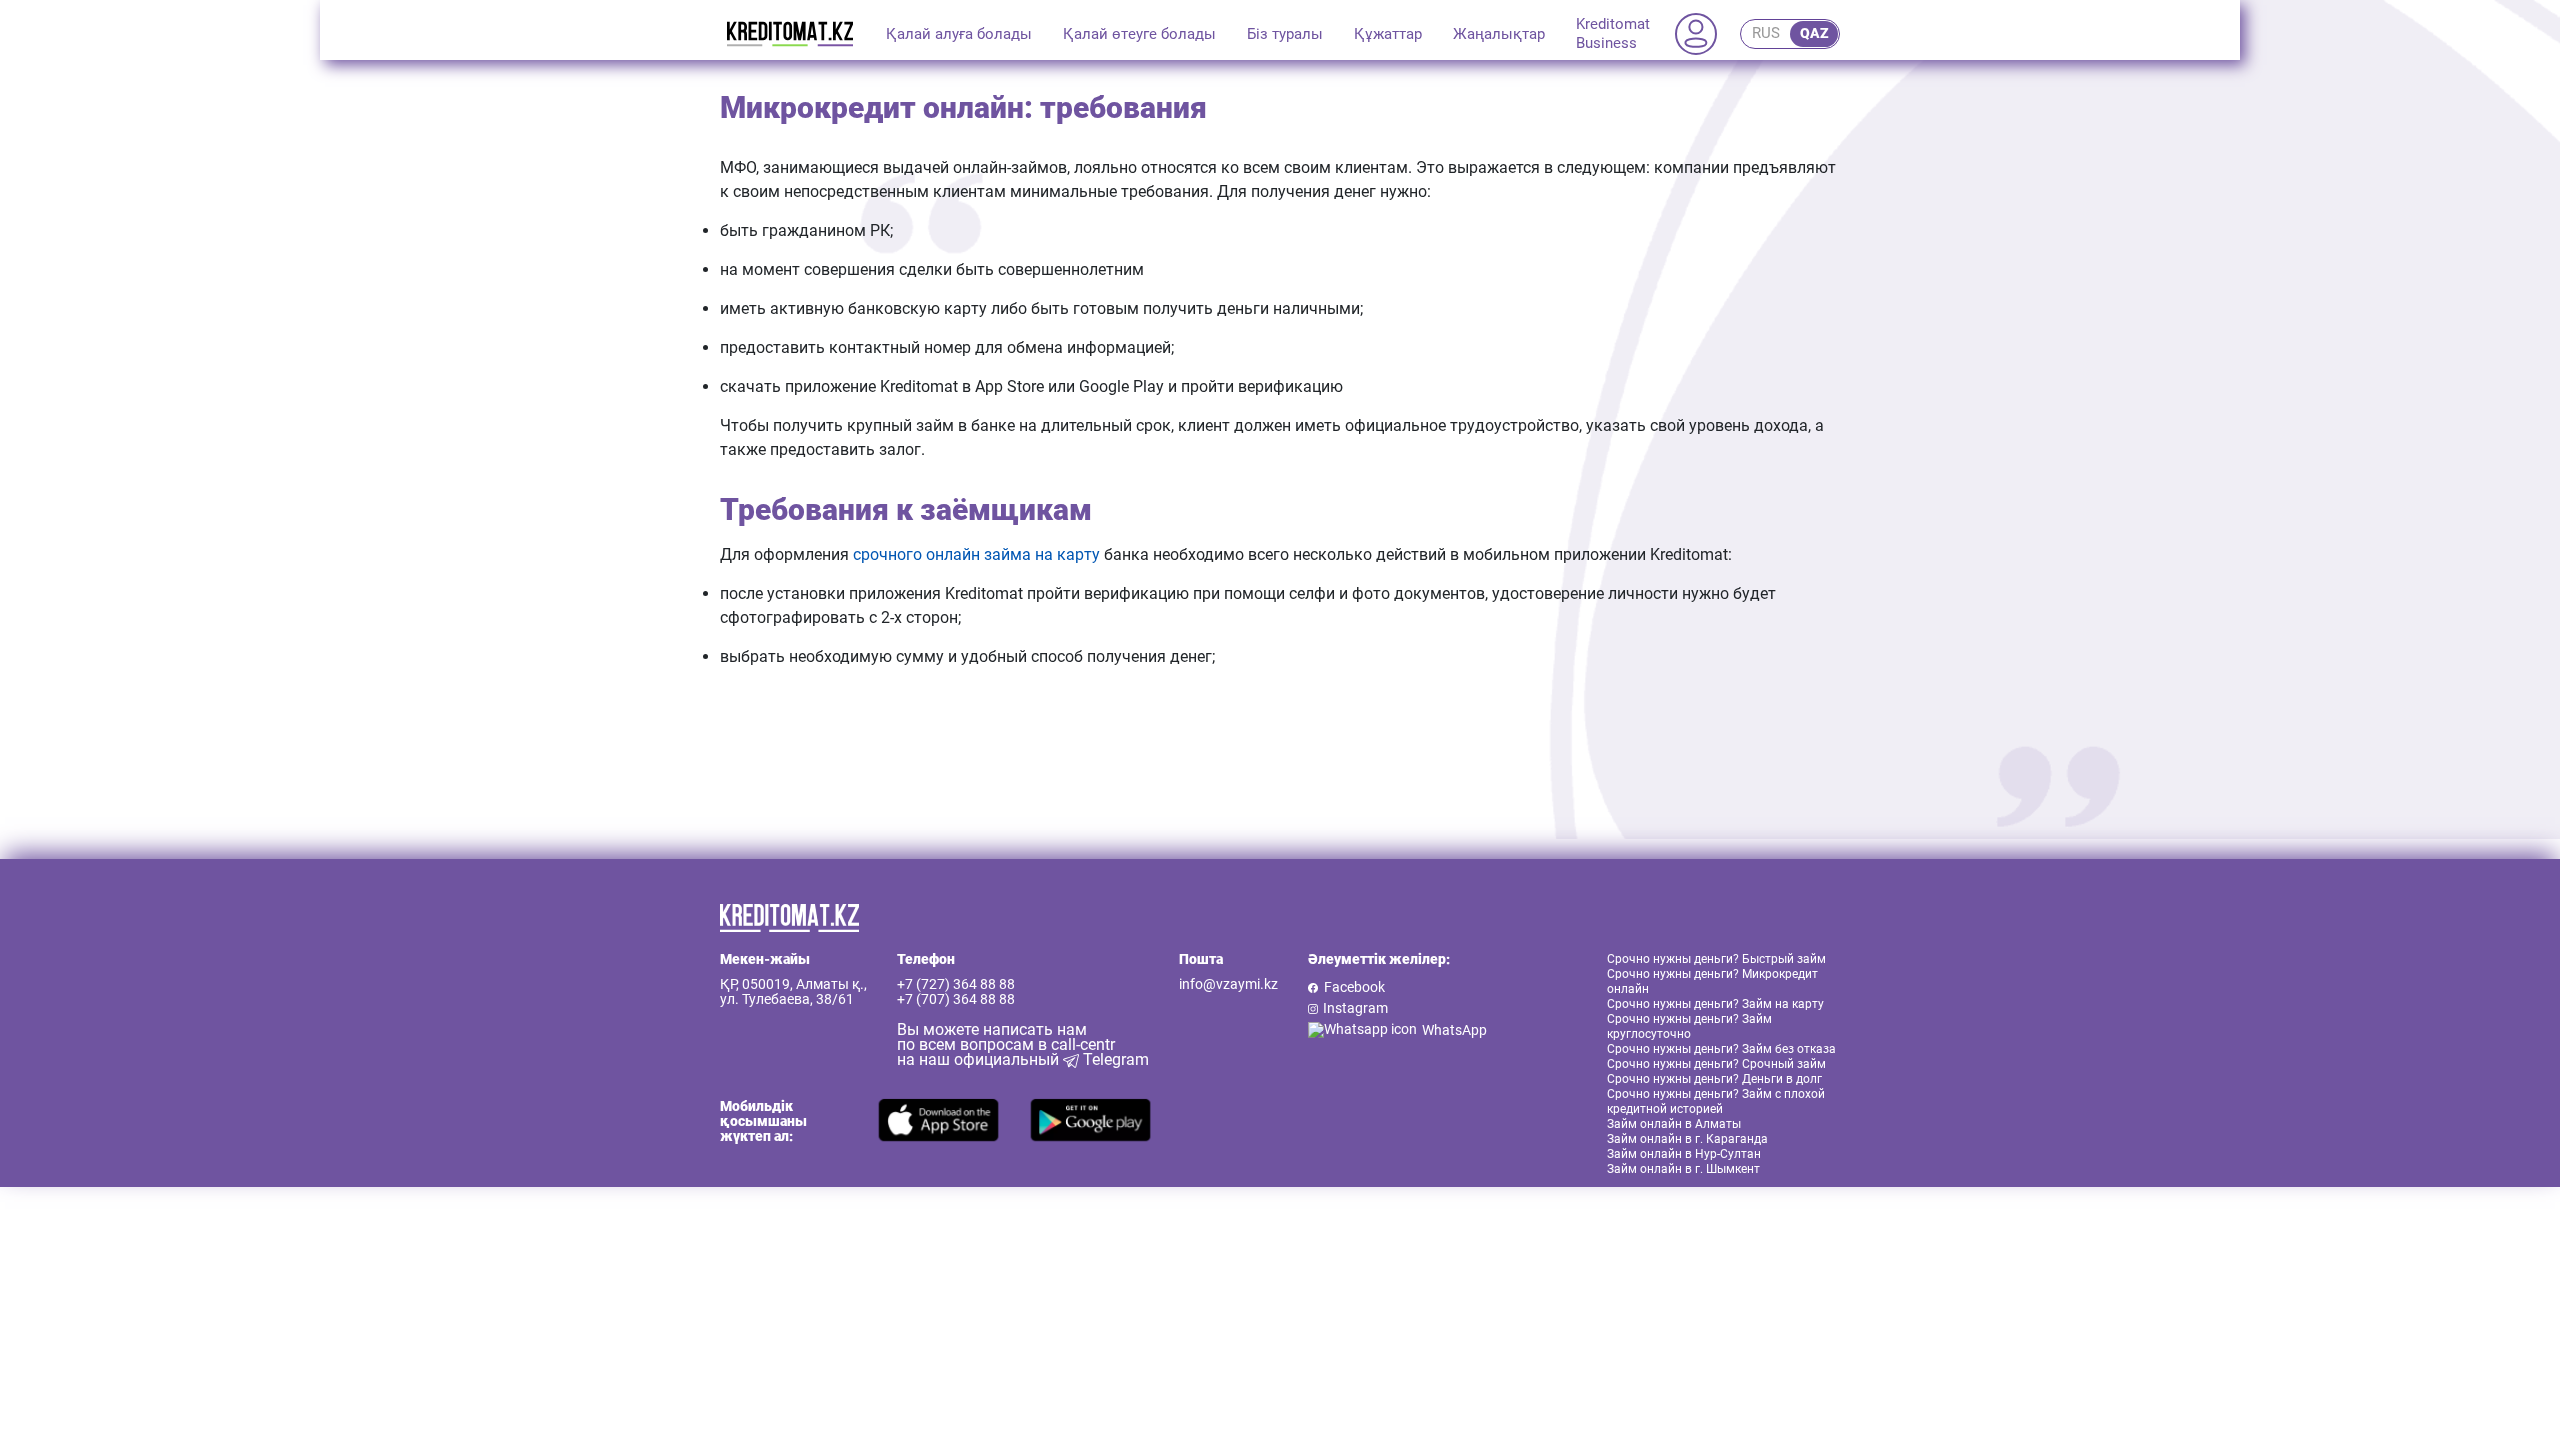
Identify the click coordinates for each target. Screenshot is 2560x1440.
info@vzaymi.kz (1228, 984)
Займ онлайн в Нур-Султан (1684, 1154)
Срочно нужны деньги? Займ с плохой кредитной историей (1716, 1101)
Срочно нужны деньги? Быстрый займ (1716, 959)
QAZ (1814, 33)
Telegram (1114, 1059)
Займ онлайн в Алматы (1674, 1124)
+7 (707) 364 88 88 (956, 999)
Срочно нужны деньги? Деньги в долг (1714, 1079)
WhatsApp (1454, 1030)
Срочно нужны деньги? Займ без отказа (1721, 1049)
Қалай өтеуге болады (1139, 34)
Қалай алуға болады (959, 34)
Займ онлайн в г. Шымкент (1683, 1169)
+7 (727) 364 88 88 (956, 984)
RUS (1766, 33)
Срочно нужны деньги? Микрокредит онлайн (1712, 981)
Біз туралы (1285, 34)
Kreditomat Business (1613, 33)
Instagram (1355, 1008)
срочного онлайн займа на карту (976, 554)
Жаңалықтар (1499, 34)
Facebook (1354, 987)
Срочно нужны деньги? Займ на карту (1715, 1004)
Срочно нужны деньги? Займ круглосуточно (1689, 1026)
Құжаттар (1388, 34)
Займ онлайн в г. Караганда (1687, 1139)
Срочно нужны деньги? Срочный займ (1716, 1064)
